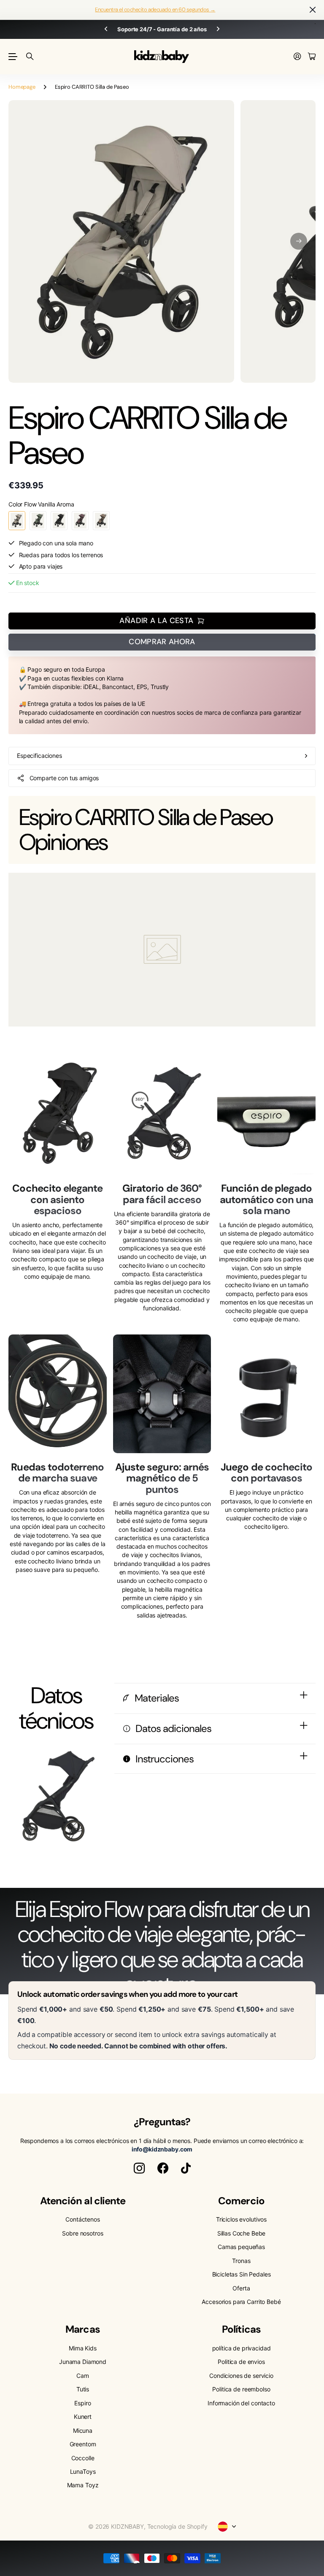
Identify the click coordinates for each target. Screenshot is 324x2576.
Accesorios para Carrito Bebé (241, 2302)
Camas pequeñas (241, 2247)
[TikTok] (186, 2168)
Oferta (241, 2288)
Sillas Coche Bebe (242, 2233)
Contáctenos (82, 2219)
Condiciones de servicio (241, 2376)
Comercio (241, 2201)
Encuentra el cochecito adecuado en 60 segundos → (155, 10)
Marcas (82, 2329)
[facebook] (163, 2168)
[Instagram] (139, 2168)
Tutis (83, 2389)
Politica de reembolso (241, 2389)
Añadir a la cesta (156, 621)
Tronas (241, 2261)
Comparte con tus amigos (64, 778)
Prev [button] (106, 29)
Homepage (22, 87)
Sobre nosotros (82, 2233)
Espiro (82, 2403)
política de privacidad (242, 2348)
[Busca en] (30, 57)
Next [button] (218, 29)
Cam (83, 2376)
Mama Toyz (83, 2485)
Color (41, 504)
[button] (299, 241)
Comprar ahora (162, 642)
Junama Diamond (83, 2362)
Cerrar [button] (313, 10)
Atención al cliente (83, 2201)
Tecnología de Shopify (177, 2526)
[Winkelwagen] (312, 57)
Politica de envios (241, 2362)
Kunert (83, 2417)
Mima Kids (83, 2348)
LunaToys (83, 2471)
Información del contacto (241, 2403)
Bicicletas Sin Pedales (242, 2274)
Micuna (83, 2430)
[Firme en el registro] (297, 57)
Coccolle (83, 2458)
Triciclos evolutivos (241, 2219)
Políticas (241, 2329)
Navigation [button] (13, 57)
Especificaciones (39, 756)
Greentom (83, 2444)
